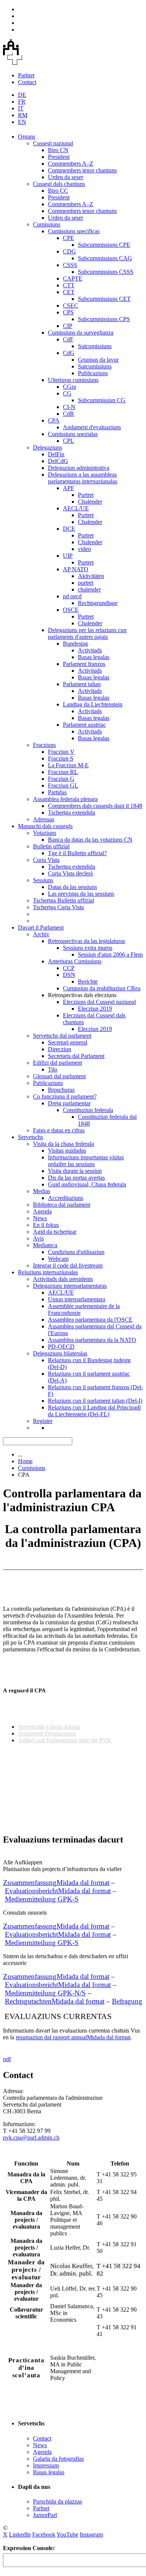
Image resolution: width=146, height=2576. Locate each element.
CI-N (69, 407)
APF (69, 488)
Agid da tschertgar (55, 1232)
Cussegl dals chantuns (59, 184)
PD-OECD (61, 1347)
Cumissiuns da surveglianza (81, 333)
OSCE (71, 610)
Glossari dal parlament (59, 1076)
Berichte (88, 982)
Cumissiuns (47, 224)
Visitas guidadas (67, 1151)
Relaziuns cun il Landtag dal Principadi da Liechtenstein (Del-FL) (94, 1411)
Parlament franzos (84, 664)
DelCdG (58, 461)
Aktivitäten (91, 576)
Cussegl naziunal (53, 143)
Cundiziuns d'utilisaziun (76, 1252)
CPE (69, 238)
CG (67, 393)
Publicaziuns (93, 373)
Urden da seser (66, 177)
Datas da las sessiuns (72, 887)
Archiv (41, 934)
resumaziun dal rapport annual (73, 2037)
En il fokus (46, 1225)
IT (21, 108)
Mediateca (45, 1245)
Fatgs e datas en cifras (59, 1130)
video (84, 549)
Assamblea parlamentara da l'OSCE (90, 1320)
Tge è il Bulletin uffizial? (77, 853)
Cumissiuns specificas (74, 231)
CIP (68, 326)
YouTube (67, 2535)
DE (22, 95)
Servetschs (31, 1137)
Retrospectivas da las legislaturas (86, 941)
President (59, 157)
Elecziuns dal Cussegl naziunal (99, 1002)
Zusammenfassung (56, 1883)
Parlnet (26, 75)
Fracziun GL (63, 785)
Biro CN (58, 150)
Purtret (86, 495)
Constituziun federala (88, 1110)
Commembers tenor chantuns (82, 170)
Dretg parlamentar (69, 1103)
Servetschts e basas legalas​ (49, 1727)
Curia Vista (46, 860)
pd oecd (72, 596)
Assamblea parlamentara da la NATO (92, 1340)
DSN (69, 975)
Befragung (127, 2001)
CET (69, 292)
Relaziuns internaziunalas (48, 1272)
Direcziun (60, 1049)
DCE (69, 529)
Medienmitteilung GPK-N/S (45, 1993)
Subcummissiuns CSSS (106, 272)
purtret (86, 583)
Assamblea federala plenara (65, 799)
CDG (69, 251)
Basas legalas (94, 657)
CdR (69, 414)
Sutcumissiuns (95, 346)
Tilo (53, 1069)
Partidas (57, 792)
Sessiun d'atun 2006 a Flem (110, 954)
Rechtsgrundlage (98, 603)
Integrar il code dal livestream (68, 1265)
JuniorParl (45, 2515)
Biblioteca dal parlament (62, 1205)
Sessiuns (43, 880)
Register (43, 1421)
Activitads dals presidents (63, 1279)
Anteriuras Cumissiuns (75, 961)
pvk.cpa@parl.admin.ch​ (31, 2138)
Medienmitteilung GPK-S (42, 1943)
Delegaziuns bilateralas (60, 1353)
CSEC (71, 306)
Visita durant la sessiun (75, 1171)
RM (23, 115)
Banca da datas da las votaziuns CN (90, 840)
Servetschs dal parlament (62, 1036)
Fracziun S (61, 758)
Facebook (44, 2535)
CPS (68, 312)
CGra (69, 387)
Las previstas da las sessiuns (81, 894)
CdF (68, 339)
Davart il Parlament (41, 927)
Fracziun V (61, 752)
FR (22, 102)
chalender (89, 589)
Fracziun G (61, 779)
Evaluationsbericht (58, 1891)
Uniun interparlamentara (77, 1299)
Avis (38, 1238)
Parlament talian (82, 684)
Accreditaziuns (66, 1198)
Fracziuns (44, 745)
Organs (27, 137)
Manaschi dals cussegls (45, 826)
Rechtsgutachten (55, 2001)
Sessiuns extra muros (88, 948)
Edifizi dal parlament (57, 1063)
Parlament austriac (84, 725)
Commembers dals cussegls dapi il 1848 (95, 806)
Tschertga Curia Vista (58, 907)
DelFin (56, 454)
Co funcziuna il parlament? (65, 1096)
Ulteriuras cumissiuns (73, 380)
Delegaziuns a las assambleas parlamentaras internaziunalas (83, 478)
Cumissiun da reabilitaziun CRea (102, 988)
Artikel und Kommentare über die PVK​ (65, 1740)
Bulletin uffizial (51, 846)
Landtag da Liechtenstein (93, 704)
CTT (69, 285)
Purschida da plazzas (57, 2501)
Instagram (91, 2535)
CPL (69, 441)
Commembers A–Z (71, 164)
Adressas (44, 819)
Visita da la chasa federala (63, 1144)
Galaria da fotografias (58, 2459)
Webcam (58, 1259)
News (40, 1218)
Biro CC (58, 191)
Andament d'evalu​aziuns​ (47, 1733)
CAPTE (73, 278)
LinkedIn (20, 2535)
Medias (42, 1191)
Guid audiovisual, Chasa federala (87, 1184)
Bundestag (75, 644)
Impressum (46, 2465)
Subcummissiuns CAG (105, 258)
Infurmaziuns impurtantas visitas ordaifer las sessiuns (86, 1161)
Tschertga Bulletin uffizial (63, 900)
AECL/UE (76, 508)
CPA (54, 420)
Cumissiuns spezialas (73, 434)
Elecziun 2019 (95, 1009)
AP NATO (76, 569)
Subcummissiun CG (102, 400)
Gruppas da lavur (98, 360)
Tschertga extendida (72, 813)
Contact (27, 82)
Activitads (90, 650)
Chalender (90, 502)
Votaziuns (45, 833)
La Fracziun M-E (68, 765)
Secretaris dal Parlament (76, 1056)
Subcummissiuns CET (104, 299)
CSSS (70, 265)
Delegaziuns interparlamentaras (70, 1286)
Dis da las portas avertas (76, 1178)
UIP (68, 556)
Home (25, 1461)
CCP (69, 968)
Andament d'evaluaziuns (92, 427)
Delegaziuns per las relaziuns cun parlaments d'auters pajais (87, 633)
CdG (69, 353)
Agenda (42, 1211)
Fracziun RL (63, 772)
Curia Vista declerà (70, 873)
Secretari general (68, 1042)
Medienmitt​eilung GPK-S (42, 1899)
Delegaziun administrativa (79, 468)
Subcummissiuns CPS (104, 319)
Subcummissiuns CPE (104, 245)
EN (22, 122)
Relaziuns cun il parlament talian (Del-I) (95, 1401)
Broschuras (61, 1090)
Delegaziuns (48, 447)
